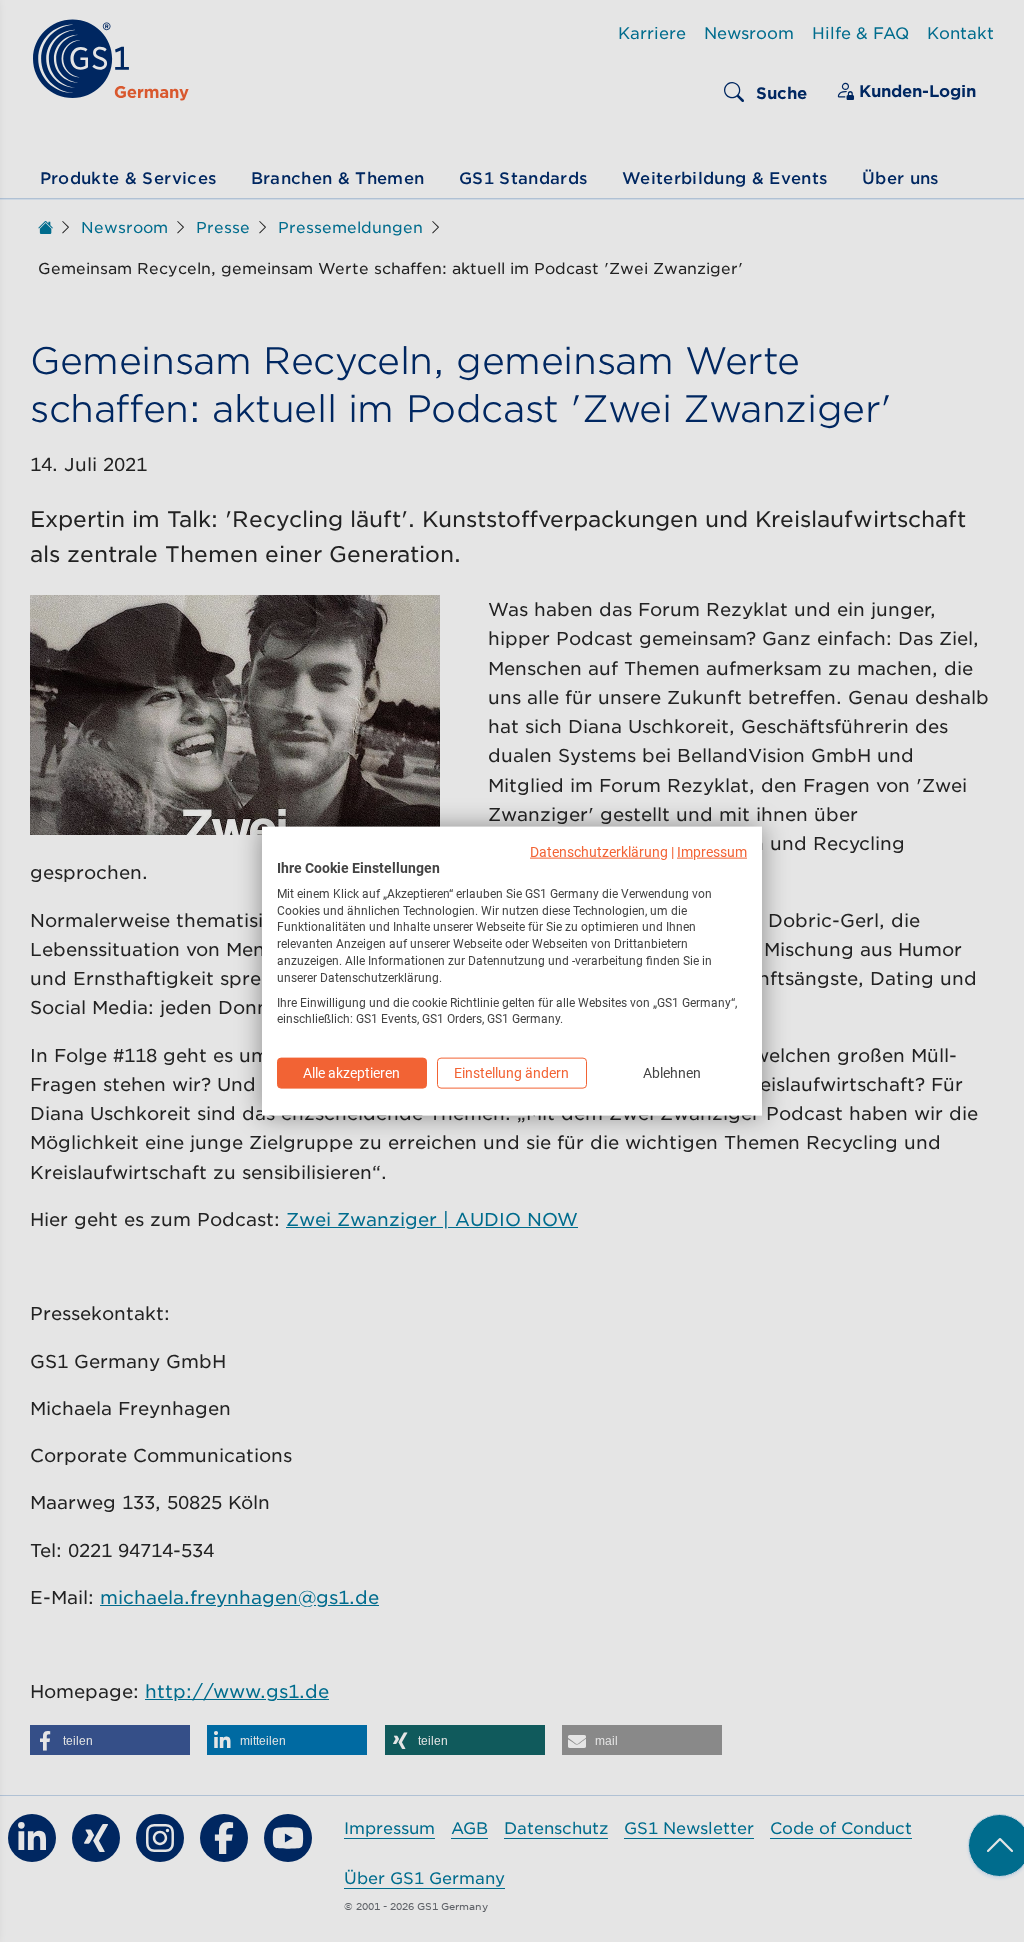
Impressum (712, 852)
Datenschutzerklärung (599, 852)
